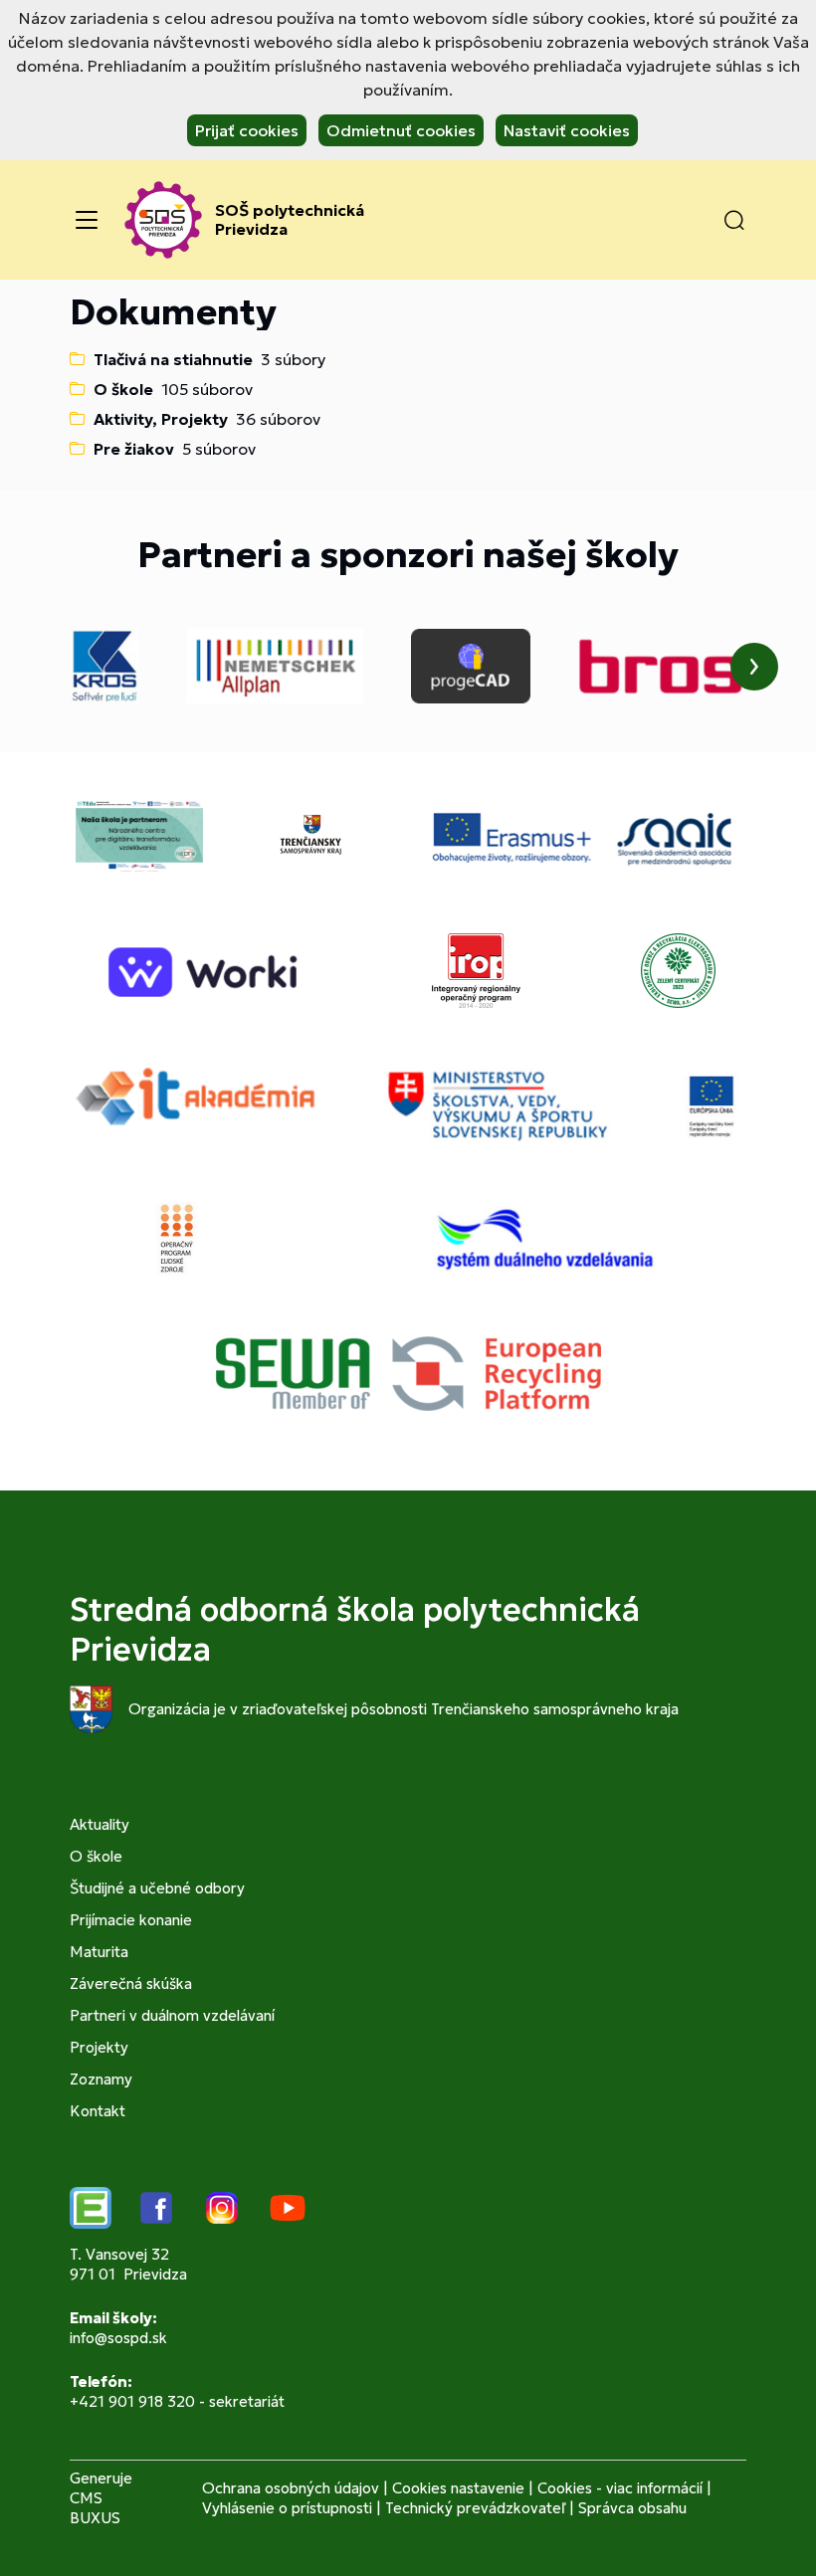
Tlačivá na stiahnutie (173, 359)
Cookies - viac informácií (620, 2488)
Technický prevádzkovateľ (475, 2508)
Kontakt (98, 2111)
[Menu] (87, 220)
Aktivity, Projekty (161, 419)
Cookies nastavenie (458, 2488)
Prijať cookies (247, 130)
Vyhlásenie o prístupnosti (287, 2508)
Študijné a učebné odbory (157, 1888)
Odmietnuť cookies (401, 130)
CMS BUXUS (95, 2508)
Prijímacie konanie (131, 1920)
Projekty (99, 2047)
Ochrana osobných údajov (291, 2488)
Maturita (99, 1952)
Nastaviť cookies (567, 130)
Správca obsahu (632, 2508)
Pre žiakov (134, 449)
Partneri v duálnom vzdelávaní (172, 2015)
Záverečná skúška (131, 1983)
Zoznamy (101, 2079)
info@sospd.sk (118, 2338)
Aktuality (100, 1824)
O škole (123, 389)
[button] (734, 220)
